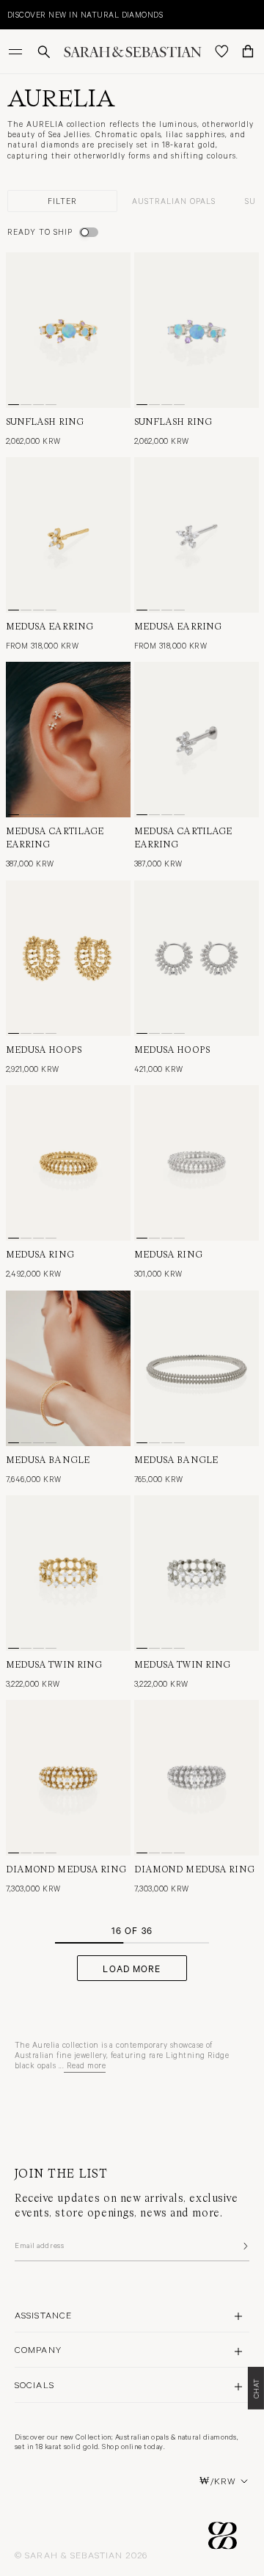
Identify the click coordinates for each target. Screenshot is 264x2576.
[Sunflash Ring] (68, 330)
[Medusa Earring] (68, 535)
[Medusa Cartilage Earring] (68, 740)
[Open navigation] (17, 51)
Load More (132, 1968)
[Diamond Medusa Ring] (68, 1778)
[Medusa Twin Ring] (68, 1573)
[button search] (44, 52)
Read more (86, 2065)
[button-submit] (244, 2246)
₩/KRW (218, 2481)
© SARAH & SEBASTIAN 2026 (81, 2555)
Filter (62, 201)
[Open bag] (248, 51)
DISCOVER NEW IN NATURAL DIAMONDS (85, 14)
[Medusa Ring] (68, 1163)
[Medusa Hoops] (68, 958)
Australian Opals (174, 201)
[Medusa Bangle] (68, 1368)
